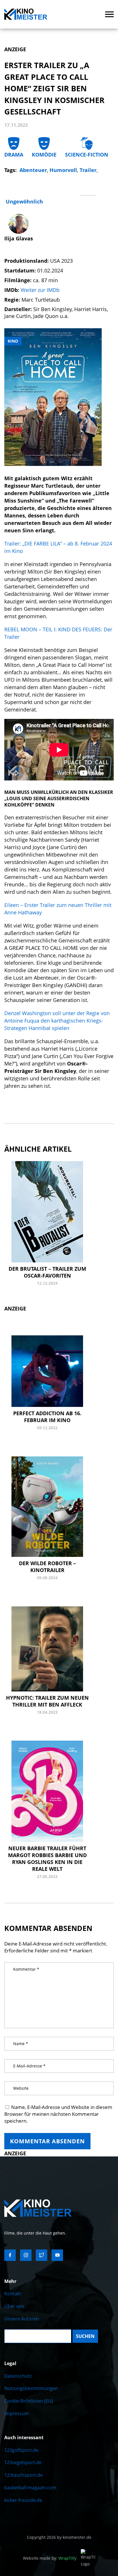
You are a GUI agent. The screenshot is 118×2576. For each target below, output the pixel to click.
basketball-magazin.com (30, 2488)
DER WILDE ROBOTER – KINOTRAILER (47, 1567)
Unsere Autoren (22, 2319)
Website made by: (50, 2558)
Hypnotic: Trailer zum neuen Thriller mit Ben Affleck (47, 1701)
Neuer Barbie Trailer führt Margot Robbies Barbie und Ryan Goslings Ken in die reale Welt (47, 1859)
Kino (13, 341)
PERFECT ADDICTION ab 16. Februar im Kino (47, 1417)
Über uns (14, 2306)
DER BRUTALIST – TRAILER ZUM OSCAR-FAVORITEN (47, 1272)
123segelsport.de (23, 2462)
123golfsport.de (21, 2450)
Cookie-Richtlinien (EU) (29, 2401)
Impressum (17, 2413)
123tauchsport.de (23, 2475)
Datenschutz (18, 2376)
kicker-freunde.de (23, 2500)
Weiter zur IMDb (40, 290)
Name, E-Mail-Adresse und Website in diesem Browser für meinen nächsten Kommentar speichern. (58, 2114)
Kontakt (13, 2294)
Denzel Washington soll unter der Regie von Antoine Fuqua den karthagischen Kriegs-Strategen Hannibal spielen (57, 1021)
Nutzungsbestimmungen (31, 2388)
